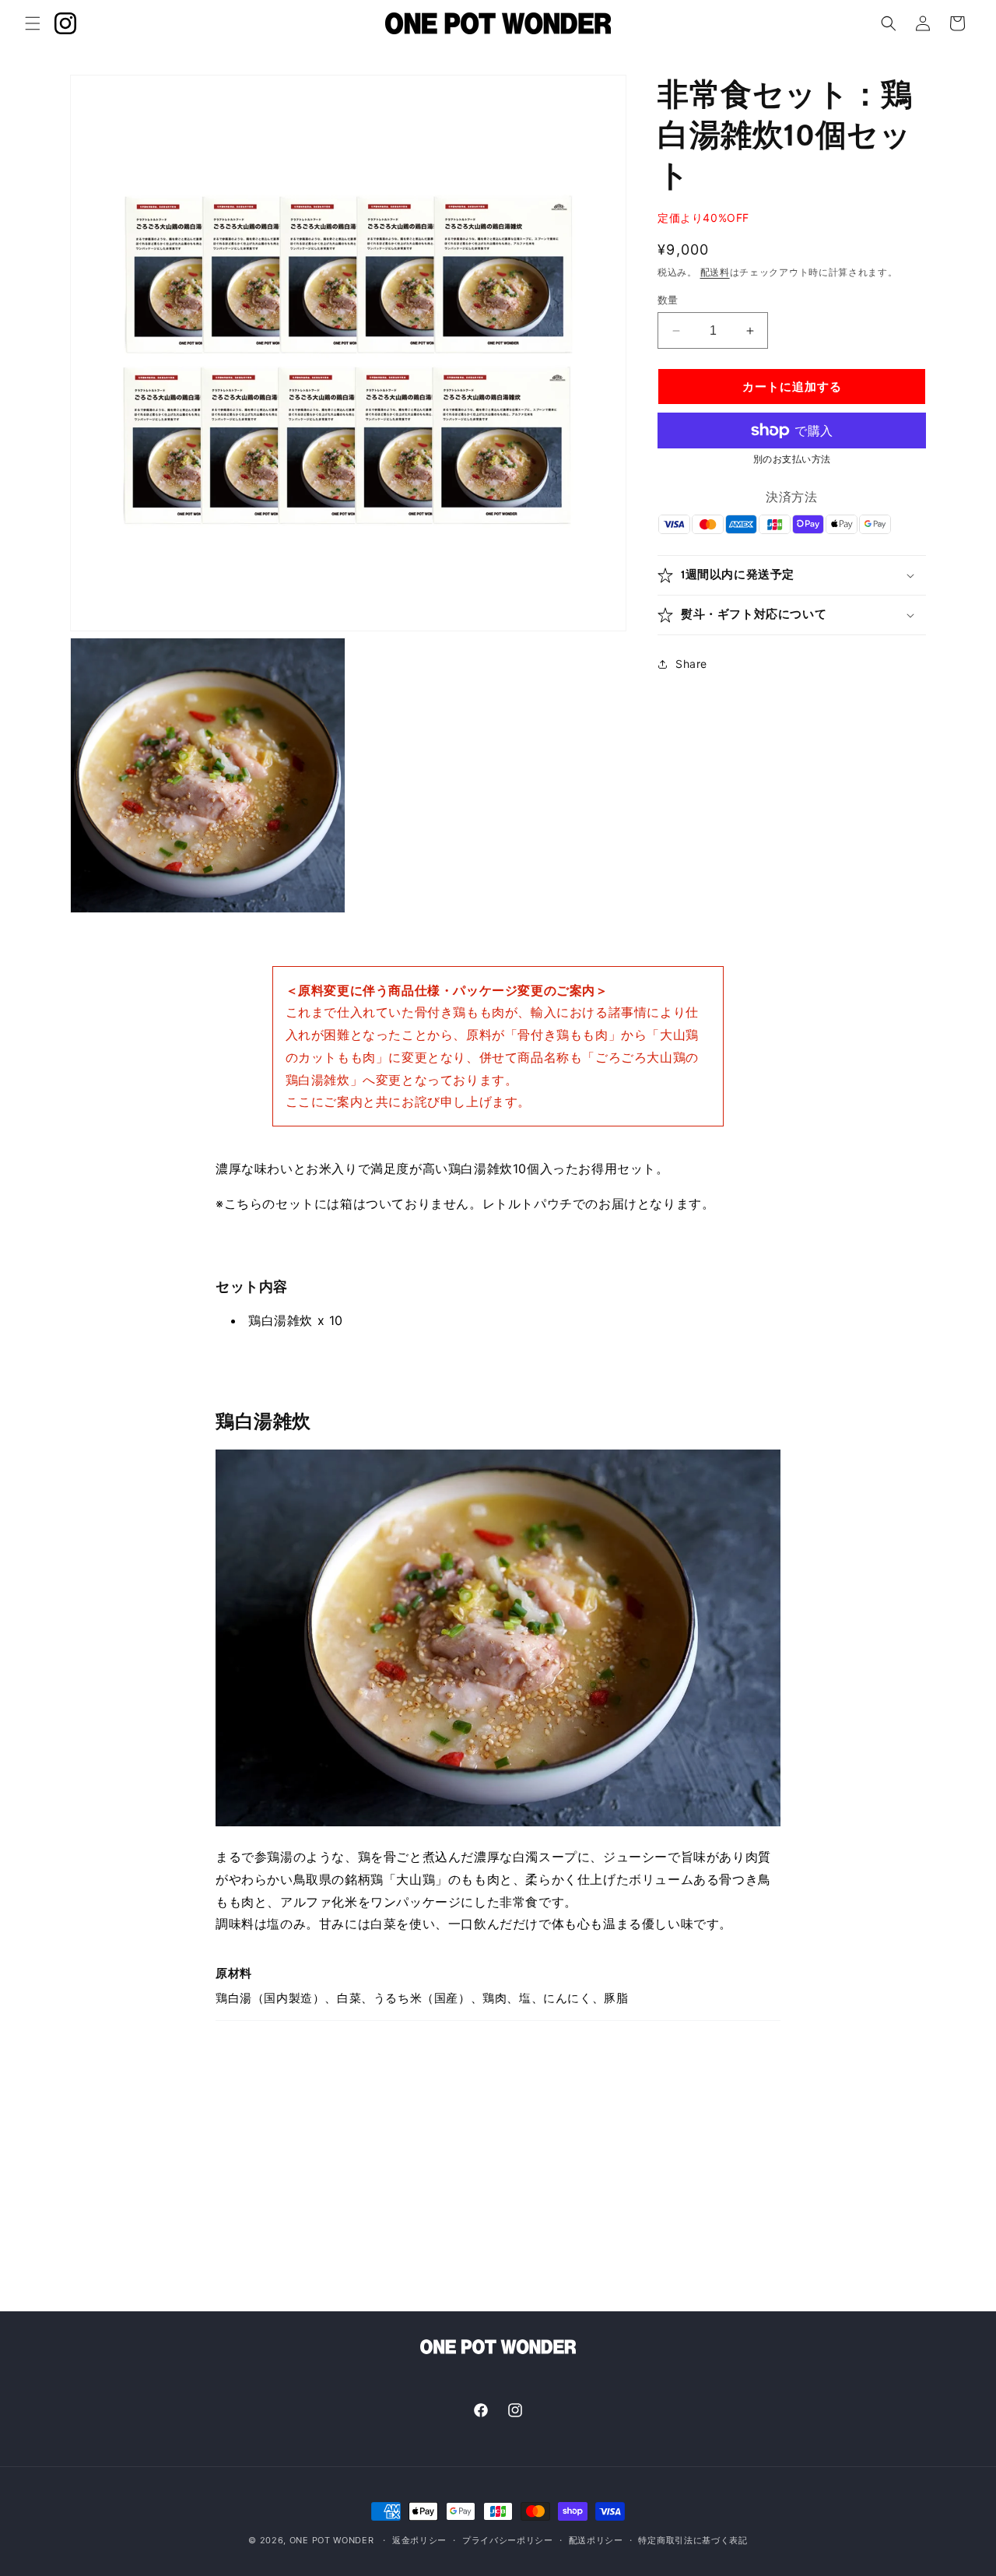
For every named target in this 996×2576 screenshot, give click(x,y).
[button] (33, 23)
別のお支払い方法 (792, 459)
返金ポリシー (419, 2539)
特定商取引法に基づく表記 (693, 2539)
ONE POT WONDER (332, 2540)
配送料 (715, 272)
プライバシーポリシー (508, 2539)
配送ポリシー (596, 2539)
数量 (668, 300)
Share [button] (691, 664)
